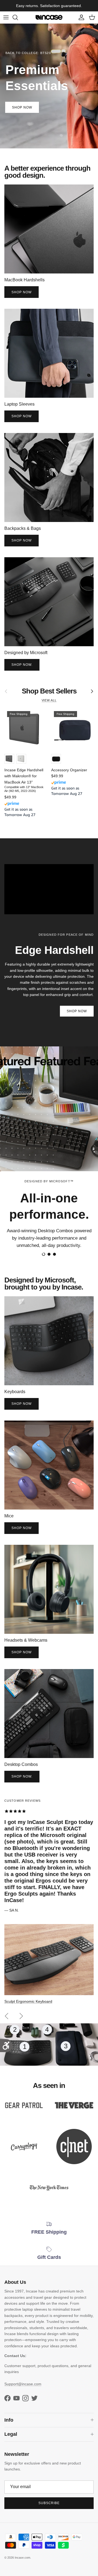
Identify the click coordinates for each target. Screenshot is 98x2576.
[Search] (18, 22)
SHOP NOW (22, 112)
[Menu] (6, 22)
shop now (22, 545)
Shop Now (22, 297)
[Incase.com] (49, 22)
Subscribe (49, 2508)
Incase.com (22, 2562)
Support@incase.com (23, 2389)
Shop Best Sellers (49, 696)
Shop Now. (22, 669)
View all (49, 705)
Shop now (22, 421)
